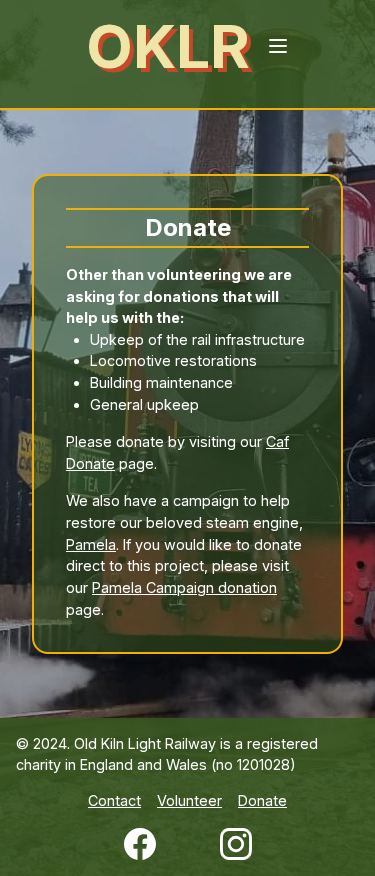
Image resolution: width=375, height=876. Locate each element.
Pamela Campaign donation (184, 587)
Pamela (91, 544)
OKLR (168, 46)
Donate (262, 800)
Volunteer (189, 800)
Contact (114, 800)
